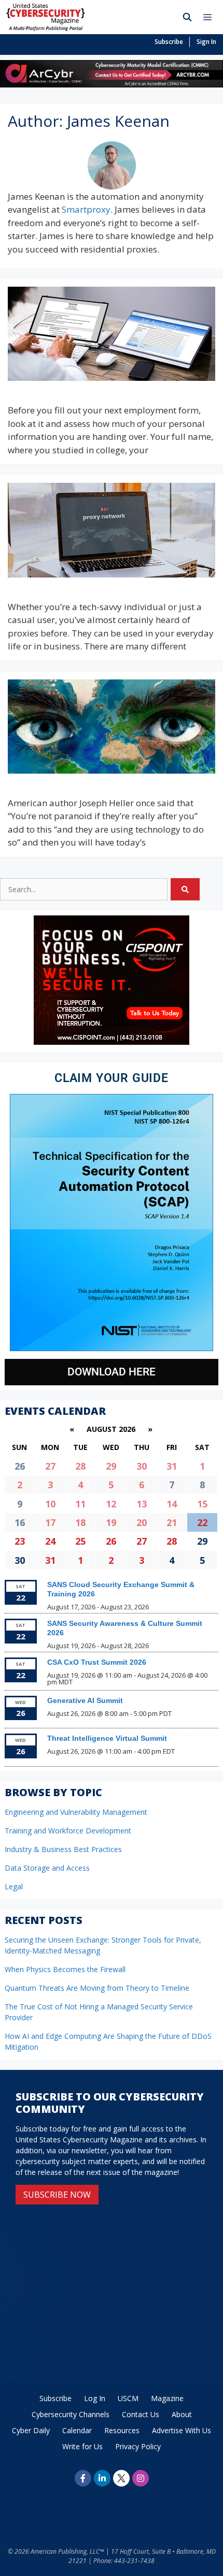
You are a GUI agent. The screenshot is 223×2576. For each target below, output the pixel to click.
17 (50, 1522)
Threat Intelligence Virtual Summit (107, 1738)
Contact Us (141, 2414)
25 (80, 1541)
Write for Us (82, 2446)
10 (50, 1504)
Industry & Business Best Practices (63, 1849)
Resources (122, 2430)
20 (142, 1522)
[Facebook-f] (83, 2478)
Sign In (206, 42)
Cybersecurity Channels (71, 2414)
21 (172, 1522)
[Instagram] (141, 2478)
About (182, 2414)
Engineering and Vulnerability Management (76, 1812)
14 (172, 1504)
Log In (95, 2398)
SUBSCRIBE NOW (57, 2195)
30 (142, 1466)
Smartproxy (86, 209)
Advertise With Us (182, 2430)
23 (20, 1541)
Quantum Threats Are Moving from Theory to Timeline (97, 1988)
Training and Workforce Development (68, 1831)
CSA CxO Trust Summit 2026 (97, 1662)
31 (172, 1466)
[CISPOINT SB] (112, 1042)
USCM (128, 2398)
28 (80, 1466)
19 (111, 1522)
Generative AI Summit (85, 1700)
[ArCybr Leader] (112, 84)
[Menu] (210, 17)
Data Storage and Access (47, 1868)
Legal (14, 1886)
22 (202, 1522)
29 (111, 1466)
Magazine (167, 2398)
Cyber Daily (31, 2430)
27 (50, 1466)
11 (80, 1504)
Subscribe (169, 42)
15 (202, 1504)
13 (142, 1504)
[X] (121, 2478)
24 (50, 1541)
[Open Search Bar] (187, 17)
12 (111, 1504)
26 (111, 1541)
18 (80, 1522)
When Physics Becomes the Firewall (65, 1969)
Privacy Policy (138, 2446)
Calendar (77, 2430)
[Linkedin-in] (102, 2478)
